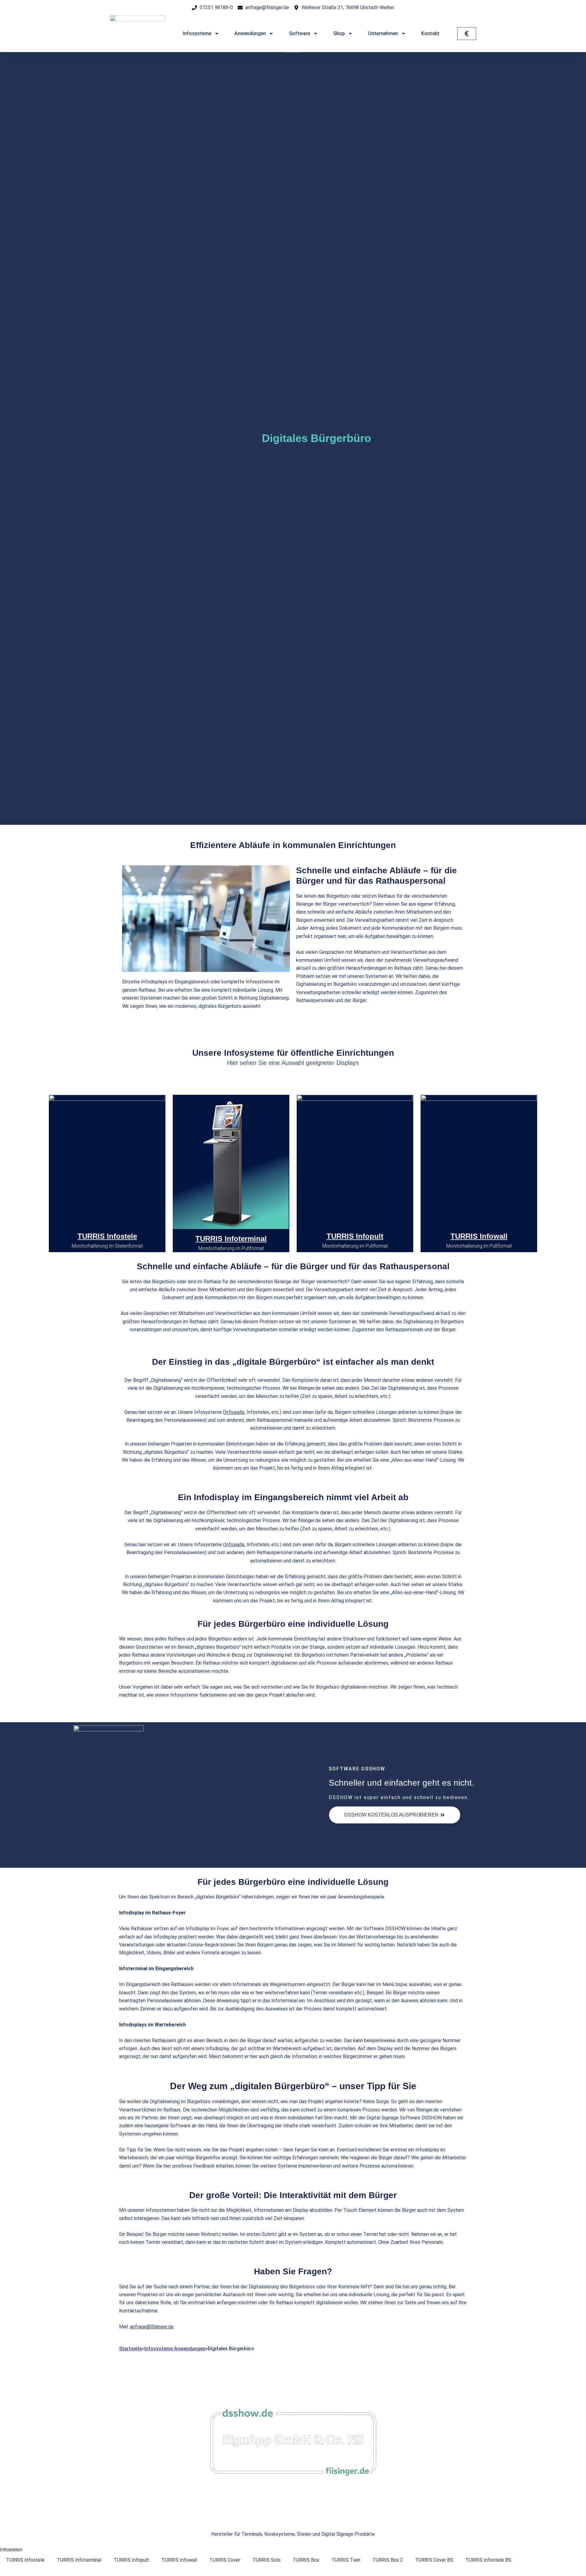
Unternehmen (383, 33)
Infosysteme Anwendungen (175, 2349)
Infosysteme (197, 33)
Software (300, 33)
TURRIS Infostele (107, 1236)
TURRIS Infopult (355, 1236)
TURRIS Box (306, 2560)
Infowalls (235, 1412)
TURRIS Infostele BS (488, 2560)
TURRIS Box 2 (388, 2560)
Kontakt (430, 33)
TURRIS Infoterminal (231, 1239)
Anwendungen (250, 33)
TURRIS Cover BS (434, 2560)
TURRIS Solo (266, 2560)
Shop (339, 33)
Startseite (130, 2349)
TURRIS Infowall (479, 1236)
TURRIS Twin (346, 2560)
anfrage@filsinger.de (152, 2327)
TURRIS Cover (225, 2560)
